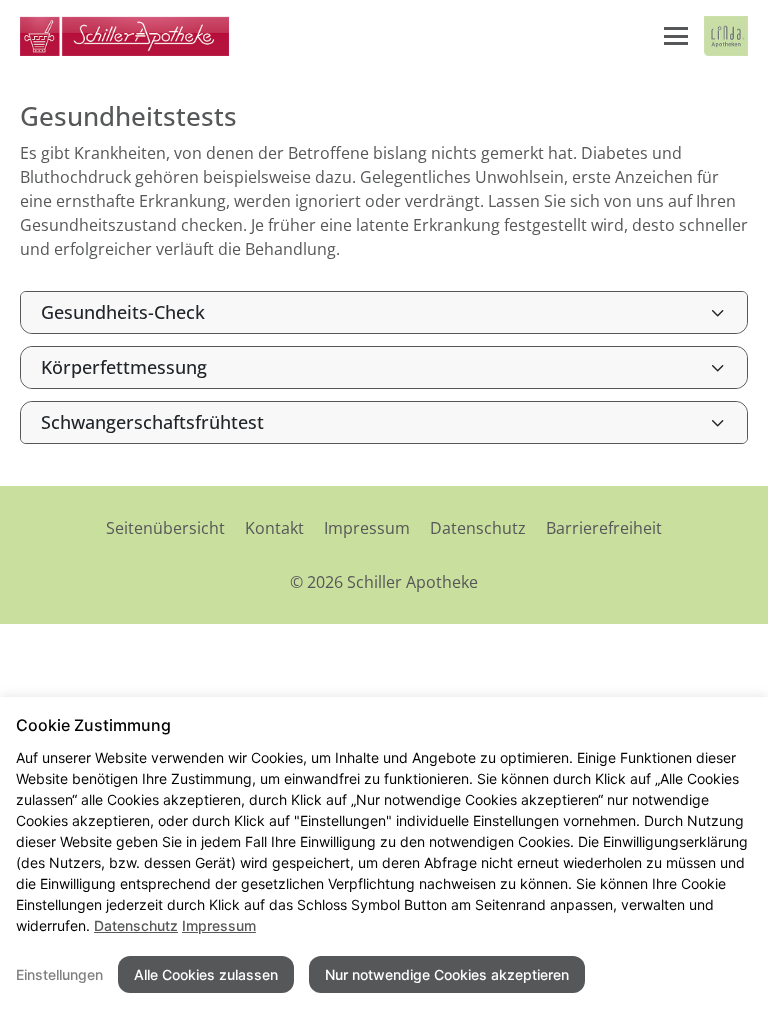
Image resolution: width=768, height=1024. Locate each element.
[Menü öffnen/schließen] (676, 36)
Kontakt (274, 528)
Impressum (367, 528)
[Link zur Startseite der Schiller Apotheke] (124, 36)
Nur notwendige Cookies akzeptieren (447, 974)
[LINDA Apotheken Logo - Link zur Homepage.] (726, 36)
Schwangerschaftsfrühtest (152, 422)
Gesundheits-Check (123, 312)
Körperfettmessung (124, 367)
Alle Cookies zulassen (206, 974)
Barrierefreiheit (604, 528)
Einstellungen (59, 974)
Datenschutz (478, 528)
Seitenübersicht (165, 528)
